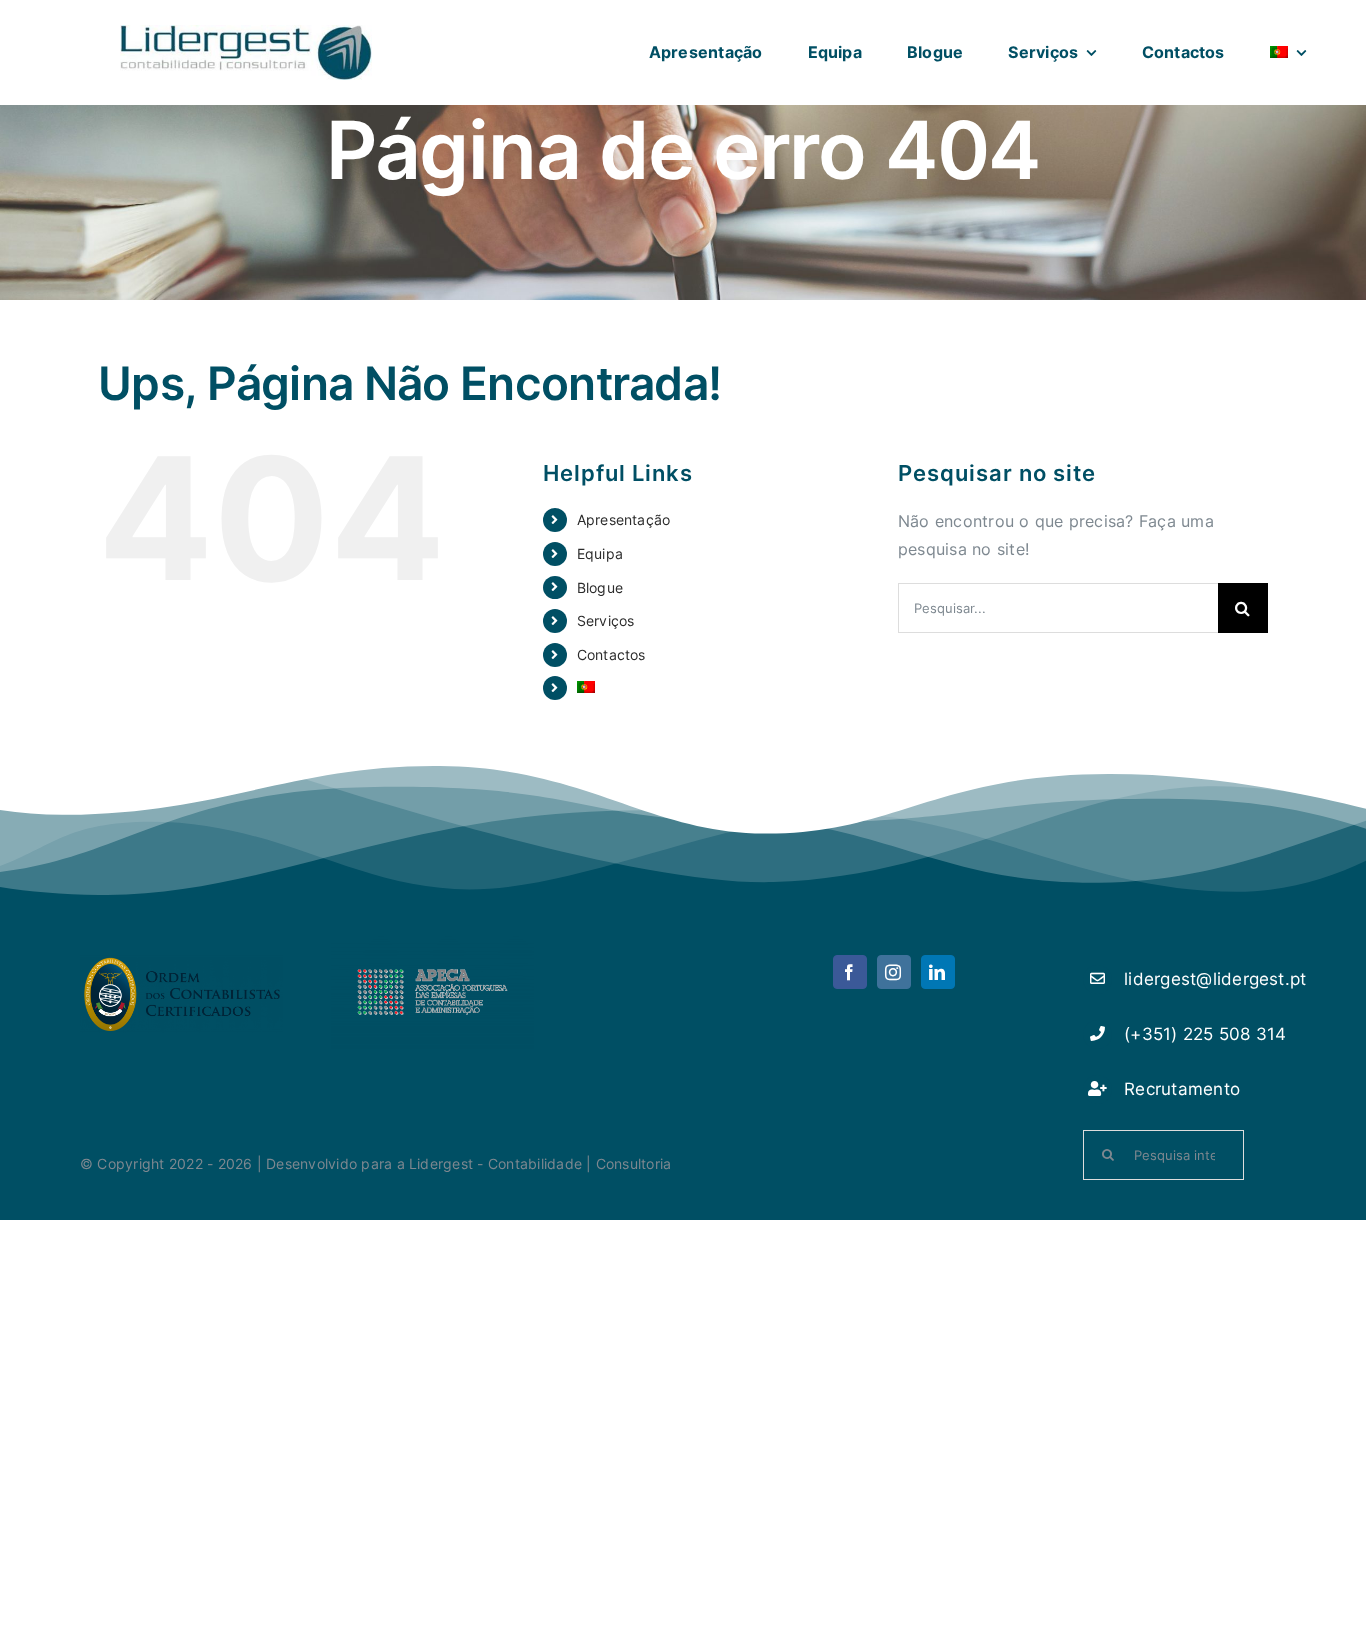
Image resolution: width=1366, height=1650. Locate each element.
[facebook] (850, 972)
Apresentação (624, 519)
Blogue (600, 587)
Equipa (600, 553)
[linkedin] (938, 972)
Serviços (606, 620)
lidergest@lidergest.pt (1215, 979)
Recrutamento (1182, 1089)
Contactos (611, 654)
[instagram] (894, 972)
